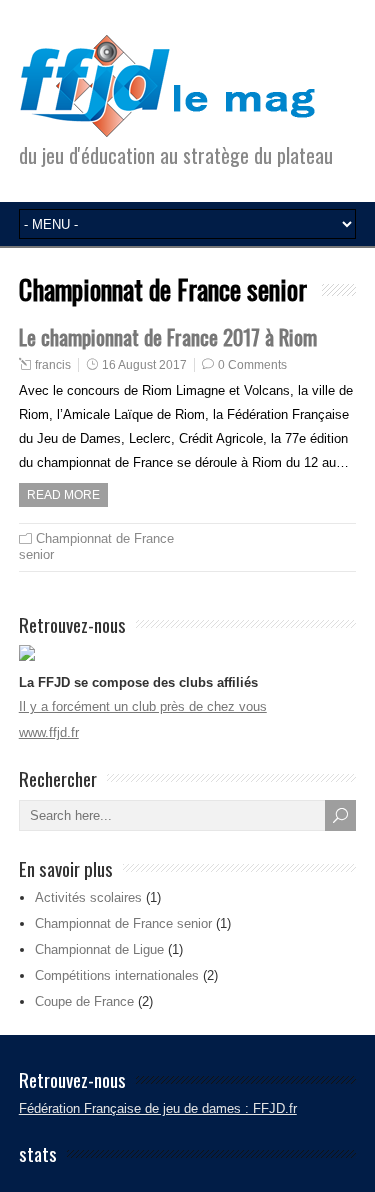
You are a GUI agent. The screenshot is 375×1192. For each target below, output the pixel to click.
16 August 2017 (144, 365)
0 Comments (252, 365)
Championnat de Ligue (99, 949)
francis (53, 365)
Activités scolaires (88, 897)
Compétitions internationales (117, 975)
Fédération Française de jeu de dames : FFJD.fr (158, 1108)
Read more (63, 495)
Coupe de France (84, 1001)
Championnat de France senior (123, 923)
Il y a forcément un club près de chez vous (143, 706)
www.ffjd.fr (49, 732)
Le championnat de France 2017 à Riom (168, 336)
